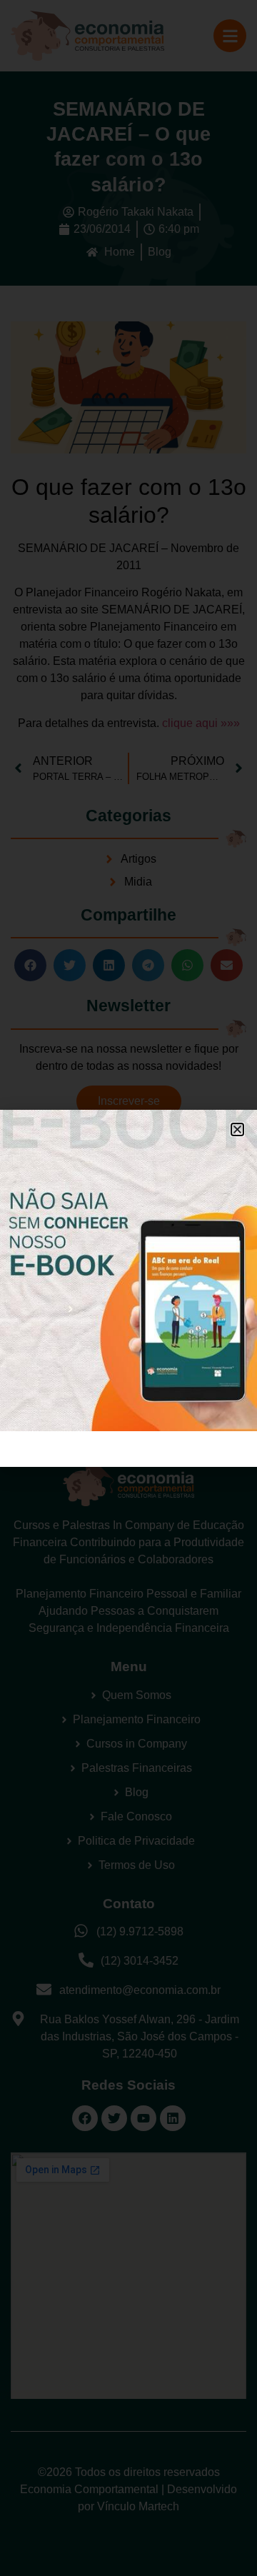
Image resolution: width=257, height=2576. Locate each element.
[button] (237, 1129)
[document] (128, 1288)
